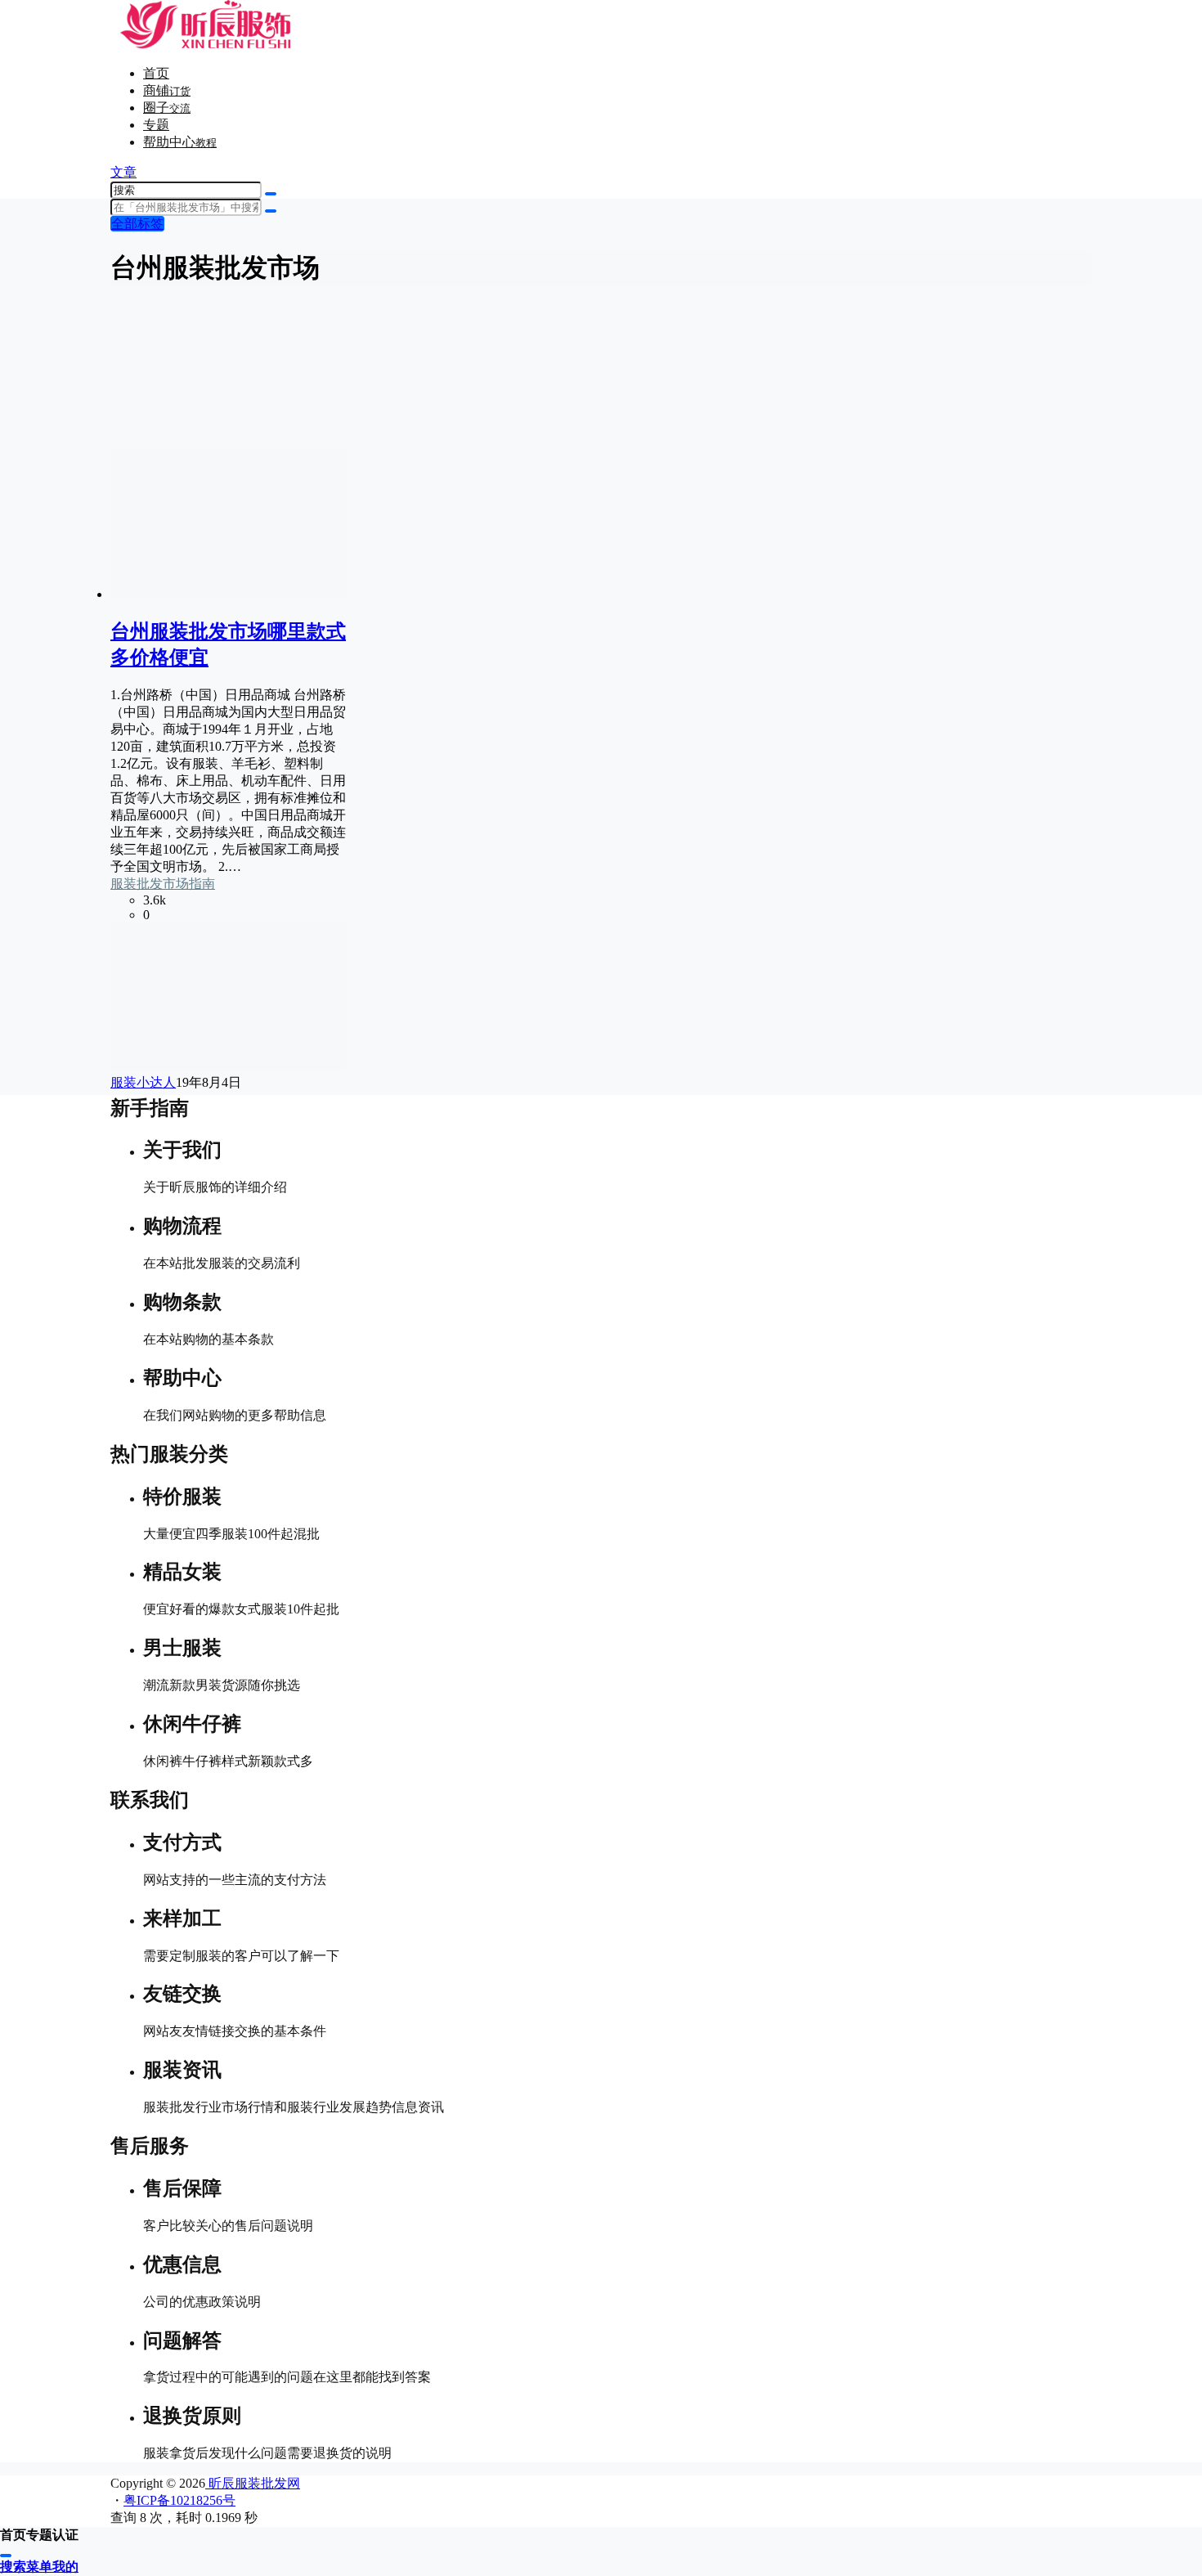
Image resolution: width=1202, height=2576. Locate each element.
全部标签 (137, 224)
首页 (156, 73)
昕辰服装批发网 (253, 2483)
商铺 (167, 90)
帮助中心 (180, 142)
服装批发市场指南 (163, 884)
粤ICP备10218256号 (179, 2500)
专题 (156, 125)
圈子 (167, 108)
